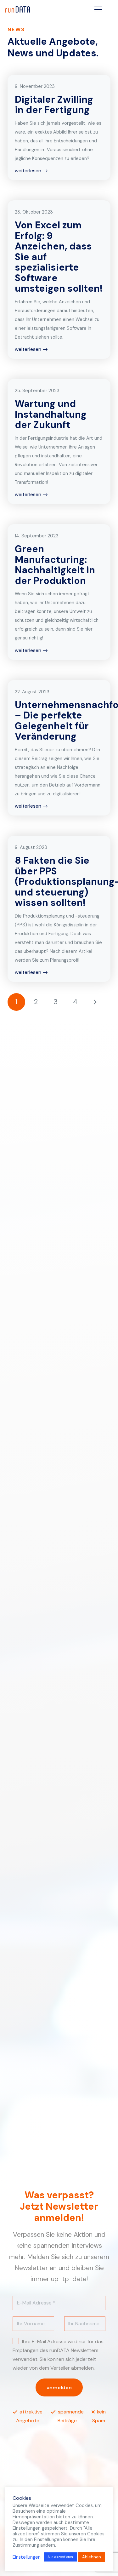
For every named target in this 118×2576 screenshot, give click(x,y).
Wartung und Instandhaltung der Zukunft (51, 414)
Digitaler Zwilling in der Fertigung (54, 105)
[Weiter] (95, 1002)
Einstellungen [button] (27, 2557)
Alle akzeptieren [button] (60, 2557)
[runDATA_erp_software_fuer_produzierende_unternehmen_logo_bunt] (17, 9)
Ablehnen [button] (92, 2557)
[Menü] (98, 9)
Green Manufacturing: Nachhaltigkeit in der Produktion (55, 565)
